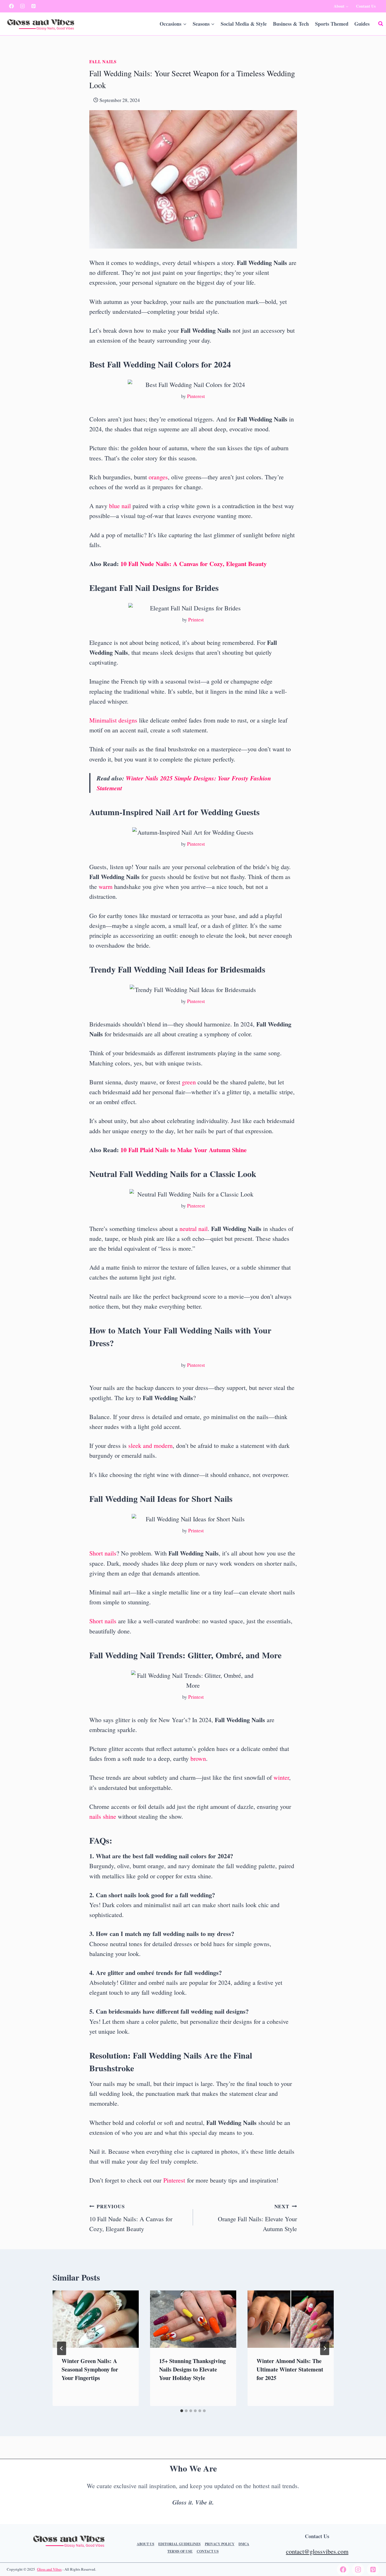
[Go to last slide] (62, 2348)
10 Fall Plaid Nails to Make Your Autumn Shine (184, 1150)
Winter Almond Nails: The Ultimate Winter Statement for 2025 (290, 2369)
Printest (196, 619)
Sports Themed (332, 24)
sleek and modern (150, 1445)
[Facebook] (12, 6)
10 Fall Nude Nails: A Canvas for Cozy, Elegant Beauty (194, 564)
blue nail (120, 506)
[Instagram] (23, 6)
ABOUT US (146, 2544)
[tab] (182, 2411)
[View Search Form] (381, 24)
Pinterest (196, 396)
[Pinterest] (34, 6)
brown (198, 1758)
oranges (158, 477)
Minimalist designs (113, 720)
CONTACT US (208, 2551)
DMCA (244, 2544)
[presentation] (96, 2319)
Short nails (103, 1553)
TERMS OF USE (180, 2551)
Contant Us (366, 6)
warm (106, 886)
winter (281, 1777)
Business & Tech (291, 24)
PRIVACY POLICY (220, 2544)
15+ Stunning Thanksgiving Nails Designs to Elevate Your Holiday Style (192, 2369)
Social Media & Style (244, 24)
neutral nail (194, 1229)
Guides (362, 24)
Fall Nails (103, 62)
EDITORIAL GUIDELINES (179, 2544)
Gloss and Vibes (49, 2569)
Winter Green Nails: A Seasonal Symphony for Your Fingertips (90, 2369)
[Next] (325, 2348)
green (189, 1082)
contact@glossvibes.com (317, 2551)
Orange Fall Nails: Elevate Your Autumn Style (257, 2218)
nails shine (103, 1816)
